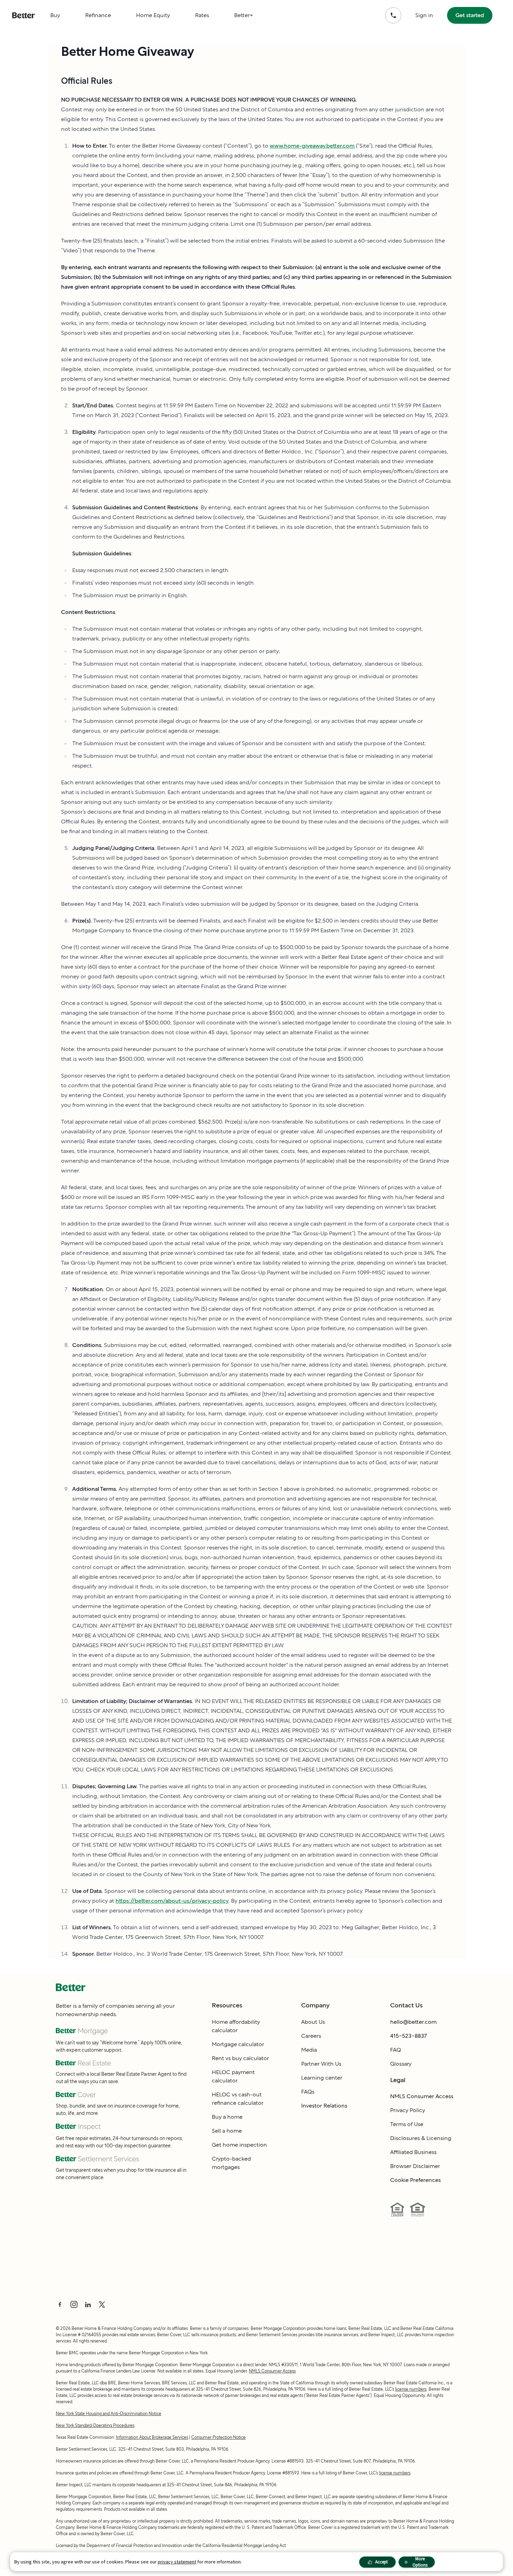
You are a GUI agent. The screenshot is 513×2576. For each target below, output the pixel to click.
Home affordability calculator (236, 2026)
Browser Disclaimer (415, 2166)
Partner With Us (321, 2064)
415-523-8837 (408, 2036)
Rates (202, 15)
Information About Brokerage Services (152, 2437)
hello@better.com (413, 2022)
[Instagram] (74, 2304)
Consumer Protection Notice (218, 2437)
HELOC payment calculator (233, 2076)
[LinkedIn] (88, 2304)
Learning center (322, 2078)
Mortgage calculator (238, 2044)
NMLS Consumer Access (422, 2096)
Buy (55, 15)
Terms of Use (407, 2124)
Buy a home (227, 2117)
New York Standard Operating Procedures (95, 2425)
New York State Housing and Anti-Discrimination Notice (109, 2414)
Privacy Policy (408, 2110)
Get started (470, 15)
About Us (313, 2022)
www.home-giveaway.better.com (312, 146)
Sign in (424, 15)
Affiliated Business (413, 2152)
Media (309, 2050)
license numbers (411, 2389)
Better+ (244, 15)
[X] (102, 2304)
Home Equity (153, 15)
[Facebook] (60, 2304)
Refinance (98, 15)
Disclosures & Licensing (421, 2138)
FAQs (308, 2092)
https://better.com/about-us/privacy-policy (172, 1901)
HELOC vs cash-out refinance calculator (238, 2099)
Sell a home (227, 2131)
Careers (311, 2036)
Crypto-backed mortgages (231, 2163)
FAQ (396, 2050)
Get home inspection (239, 2145)
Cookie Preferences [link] (415, 2180)
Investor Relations (324, 2106)
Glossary (401, 2064)
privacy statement (177, 2562)
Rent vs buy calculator (240, 2058)
